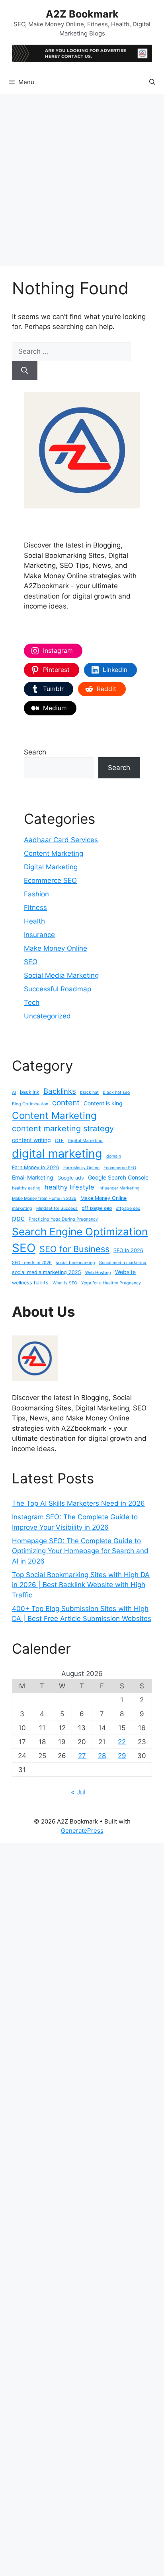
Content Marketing (54, 853)
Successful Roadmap (58, 989)
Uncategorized (47, 1016)
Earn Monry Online (81, 1168)
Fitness (35, 908)
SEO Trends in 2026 (32, 1263)
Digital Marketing (51, 867)
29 (122, 1756)
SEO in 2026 (128, 1250)
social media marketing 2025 (47, 1272)
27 (82, 1756)
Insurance (39, 935)
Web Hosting (98, 1273)
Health (34, 921)
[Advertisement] (82, 180)
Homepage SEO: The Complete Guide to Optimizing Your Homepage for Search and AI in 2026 (80, 1551)
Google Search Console (118, 1177)
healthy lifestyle (69, 1187)
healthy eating (26, 1188)
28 (102, 1756)
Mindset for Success (57, 1208)
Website (125, 1272)
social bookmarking (75, 1263)
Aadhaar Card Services (61, 840)
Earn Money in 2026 (36, 1167)
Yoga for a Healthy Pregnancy (111, 1283)
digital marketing (57, 1153)
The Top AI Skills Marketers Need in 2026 (78, 1503)
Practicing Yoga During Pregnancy (63, 1219)
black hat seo (116, 1092)
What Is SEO (65, 1283)
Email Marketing (33, 1177)
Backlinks (60, 1091)
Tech (32, 1002)
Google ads (71, 1178)
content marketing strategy (63, 1128)
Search (35, 752)
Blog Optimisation (30, 1104)
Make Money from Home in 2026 (44, 1198)
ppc (18, 1218)
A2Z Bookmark (82, 14)
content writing (31, 1140)
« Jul (78, 1792)
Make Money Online (56, 948)
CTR (59, 1141)
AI (14, 1092)
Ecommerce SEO (50, 880)
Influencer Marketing (119, 1188)
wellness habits (30, 1283)
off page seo (97, 1208)
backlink (30, 1092)
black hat (89, 1092)
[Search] (25, 371)
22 (122, 1742)
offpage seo (128, 1208)
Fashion (36, 894)
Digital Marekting (85, 1141)
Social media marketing (123, 1263)
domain (114, 1156)
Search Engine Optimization (80, 1232)
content (66, 1103)
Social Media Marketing (61, 975)
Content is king (103, 1103)
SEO (31, 962)
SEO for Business (74, 1249)
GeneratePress (82, 1831)
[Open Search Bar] (152, 82)
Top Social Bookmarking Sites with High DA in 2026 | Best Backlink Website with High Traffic (81, 1585)
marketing (22, 1208)
